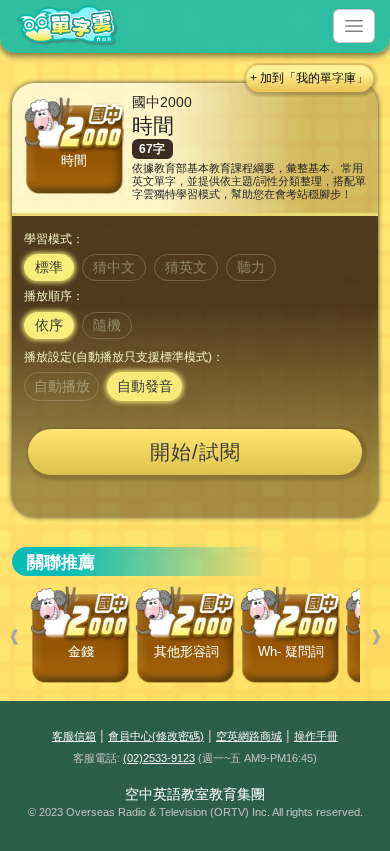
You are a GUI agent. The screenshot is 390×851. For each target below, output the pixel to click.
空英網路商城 (249, 736)
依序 (49, 325)
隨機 (107, 325)
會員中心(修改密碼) (156, 736)
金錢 (81, 651)
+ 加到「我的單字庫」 (309, 78)
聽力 (251, 267)
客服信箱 (74, 736)
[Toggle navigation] (354, 26)
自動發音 (145, 386)
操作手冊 (316, 736)
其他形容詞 (186, 651)
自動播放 (62, 386)
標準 (49, 267)
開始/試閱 (195, 452)
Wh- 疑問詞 (291, 651)
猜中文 (114, 267)
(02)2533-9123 (159, 758)
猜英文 (186, 267)
